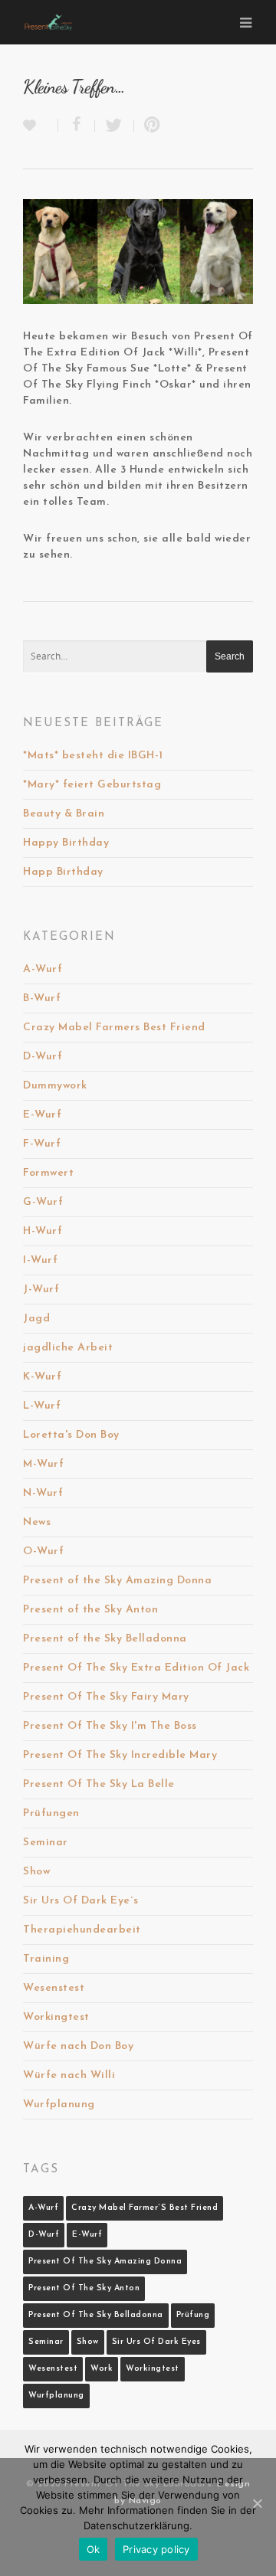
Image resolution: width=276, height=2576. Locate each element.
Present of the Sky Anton (90, 1610)
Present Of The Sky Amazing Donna (105, 2262)
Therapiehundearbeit (82, 1930)
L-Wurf (42, 1406)
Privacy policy (156, 2549)
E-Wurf (42, 1115)
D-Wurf (43, 1057)
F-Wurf (42, 1144)
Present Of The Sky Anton (84, 2288)
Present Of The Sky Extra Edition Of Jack (136, 1668)
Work (102, 2369)
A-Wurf (43, 969)
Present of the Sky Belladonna (105, 1639)
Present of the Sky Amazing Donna (117, 1581)
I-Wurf (40, 1260)
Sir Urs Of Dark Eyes (156, 2342)
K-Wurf (42, 1377)
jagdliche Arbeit (68, 1348)
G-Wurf (43, 1202)
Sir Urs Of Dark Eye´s (81, 1901)
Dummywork (55, 1086)
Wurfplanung (59, 2105)
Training (46, 1959)
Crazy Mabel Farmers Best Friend (114, 1028)
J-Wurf (41, 1290)
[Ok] (257, 2503)
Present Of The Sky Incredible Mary (120, 1755)
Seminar (46, 1843)
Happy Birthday (66, 843)
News (37, 1522)
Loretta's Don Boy (71, 1435)
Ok (94, 2549)
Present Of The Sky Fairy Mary (106, 1697)
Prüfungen (51, 1813)
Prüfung (193, 2315)
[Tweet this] (115, 126)
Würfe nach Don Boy (78, 2046)
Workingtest (56, 2017)
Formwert (48, 1173)
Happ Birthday (63, 872)
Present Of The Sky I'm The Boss (110, 1726)
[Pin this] (149, 126)
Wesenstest (54, 1988)
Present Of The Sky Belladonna (96, 2315)
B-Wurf (42, 998)
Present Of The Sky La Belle (99, 1784)
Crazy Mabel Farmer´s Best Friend (145, 2208)
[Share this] (77, 126)
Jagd (36, 1319)
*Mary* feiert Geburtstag (92, 785)
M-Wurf (43, 1464)
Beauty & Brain (64, 814)
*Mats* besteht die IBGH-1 (93, 756)
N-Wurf (43, 1493)
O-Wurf (43, 1551)
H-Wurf (43, 1231)
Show (36, 1872)
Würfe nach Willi (69, 2075)
